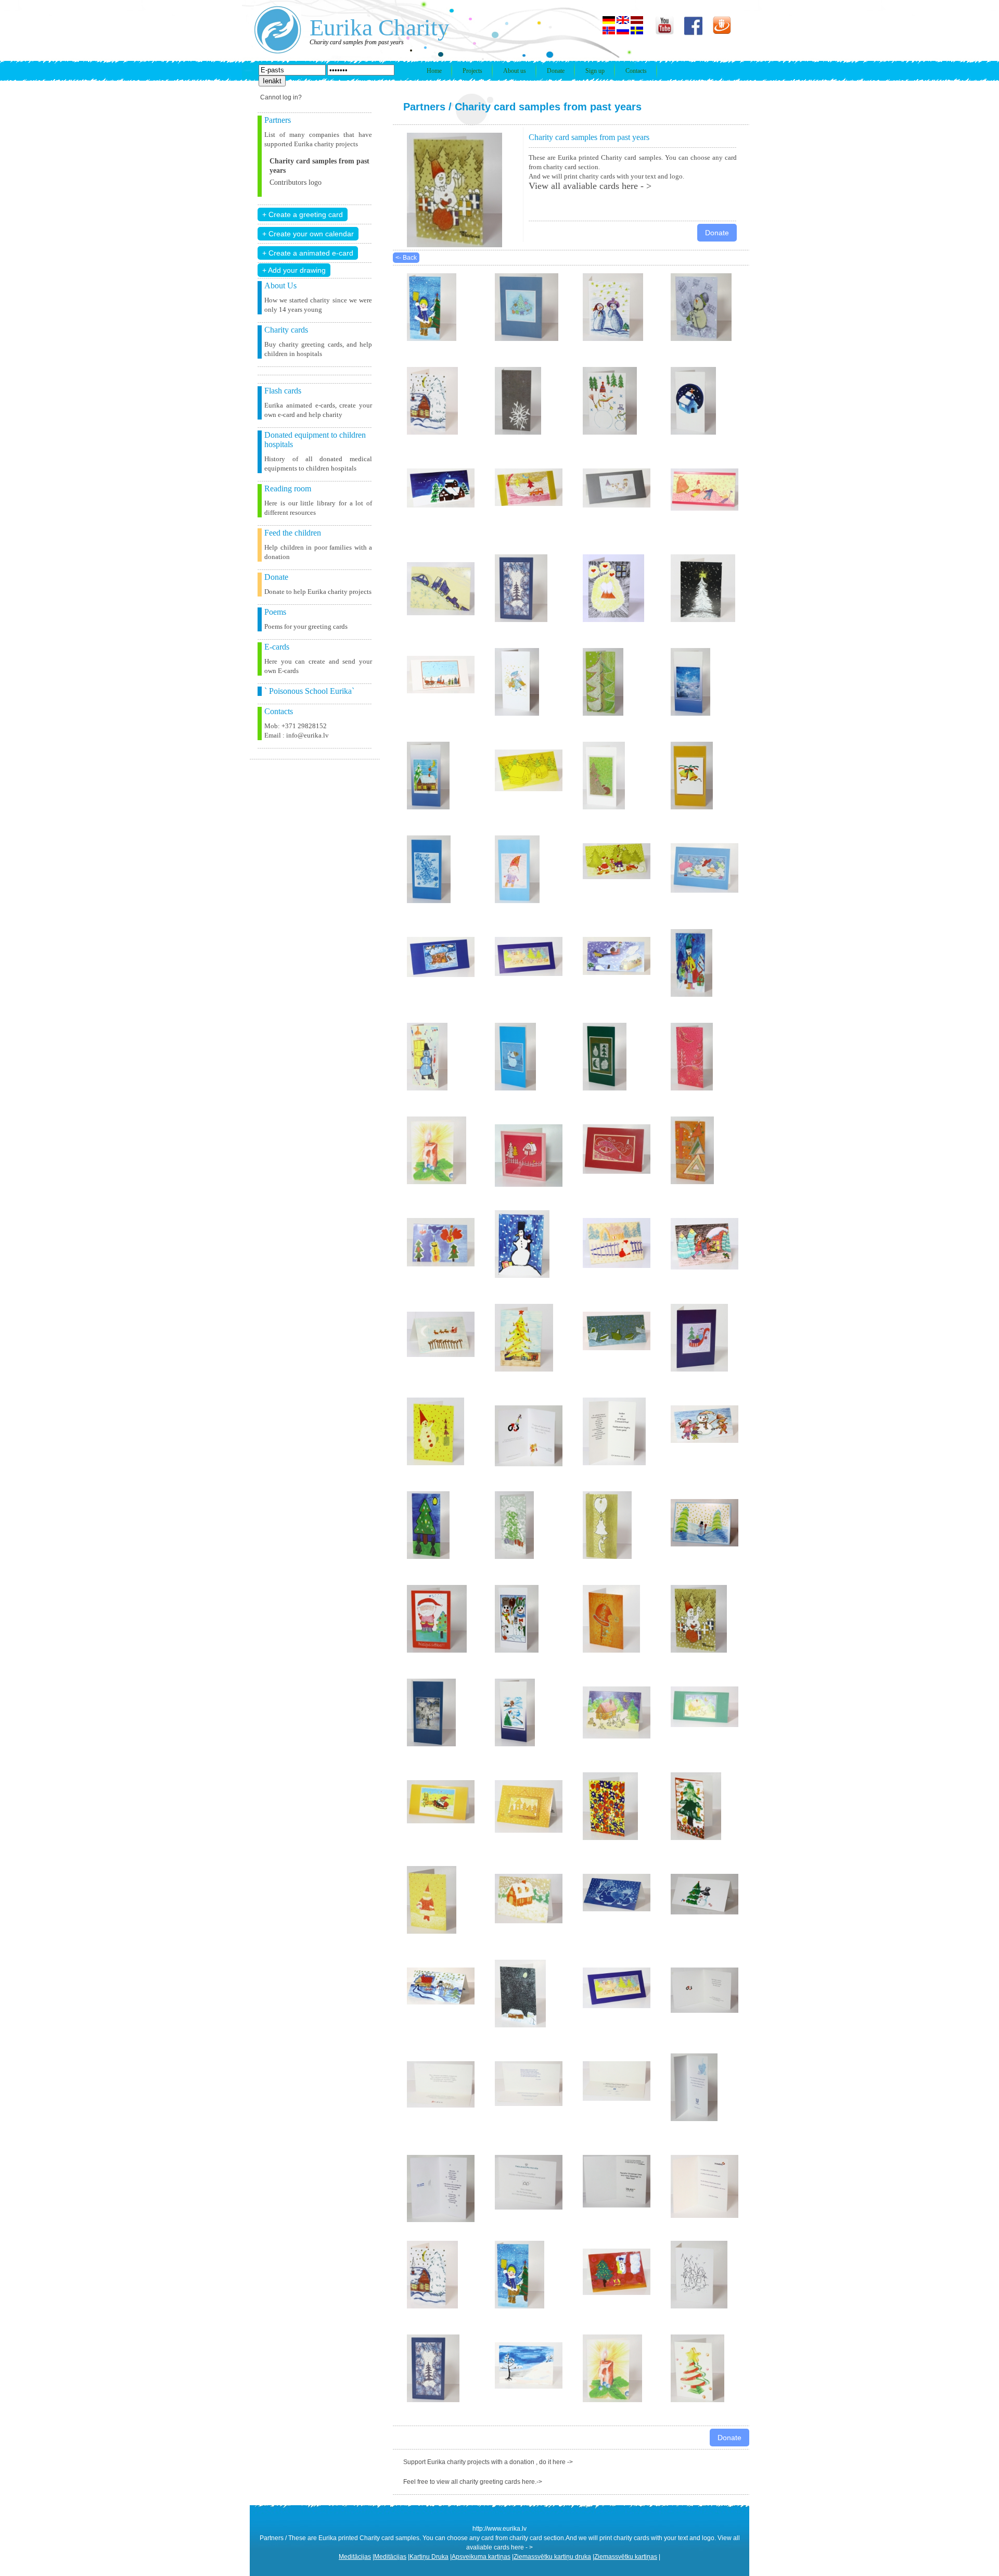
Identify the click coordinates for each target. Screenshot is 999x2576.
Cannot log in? (281, 97)
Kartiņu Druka (429, 2557)
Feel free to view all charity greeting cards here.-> (473, 2482)
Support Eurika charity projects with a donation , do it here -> (488, 2462)
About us (515, 71)
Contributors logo (296, 182)
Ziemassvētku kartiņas (626, 2557)
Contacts (636, 71)
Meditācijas (355, 2557)
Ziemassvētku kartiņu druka (552, 2557)
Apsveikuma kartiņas (481, 2557)
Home (434, 71)
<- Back (406, 258)
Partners (424, 107)
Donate (556, 71)
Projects (472, 71)
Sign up (595, 71)
